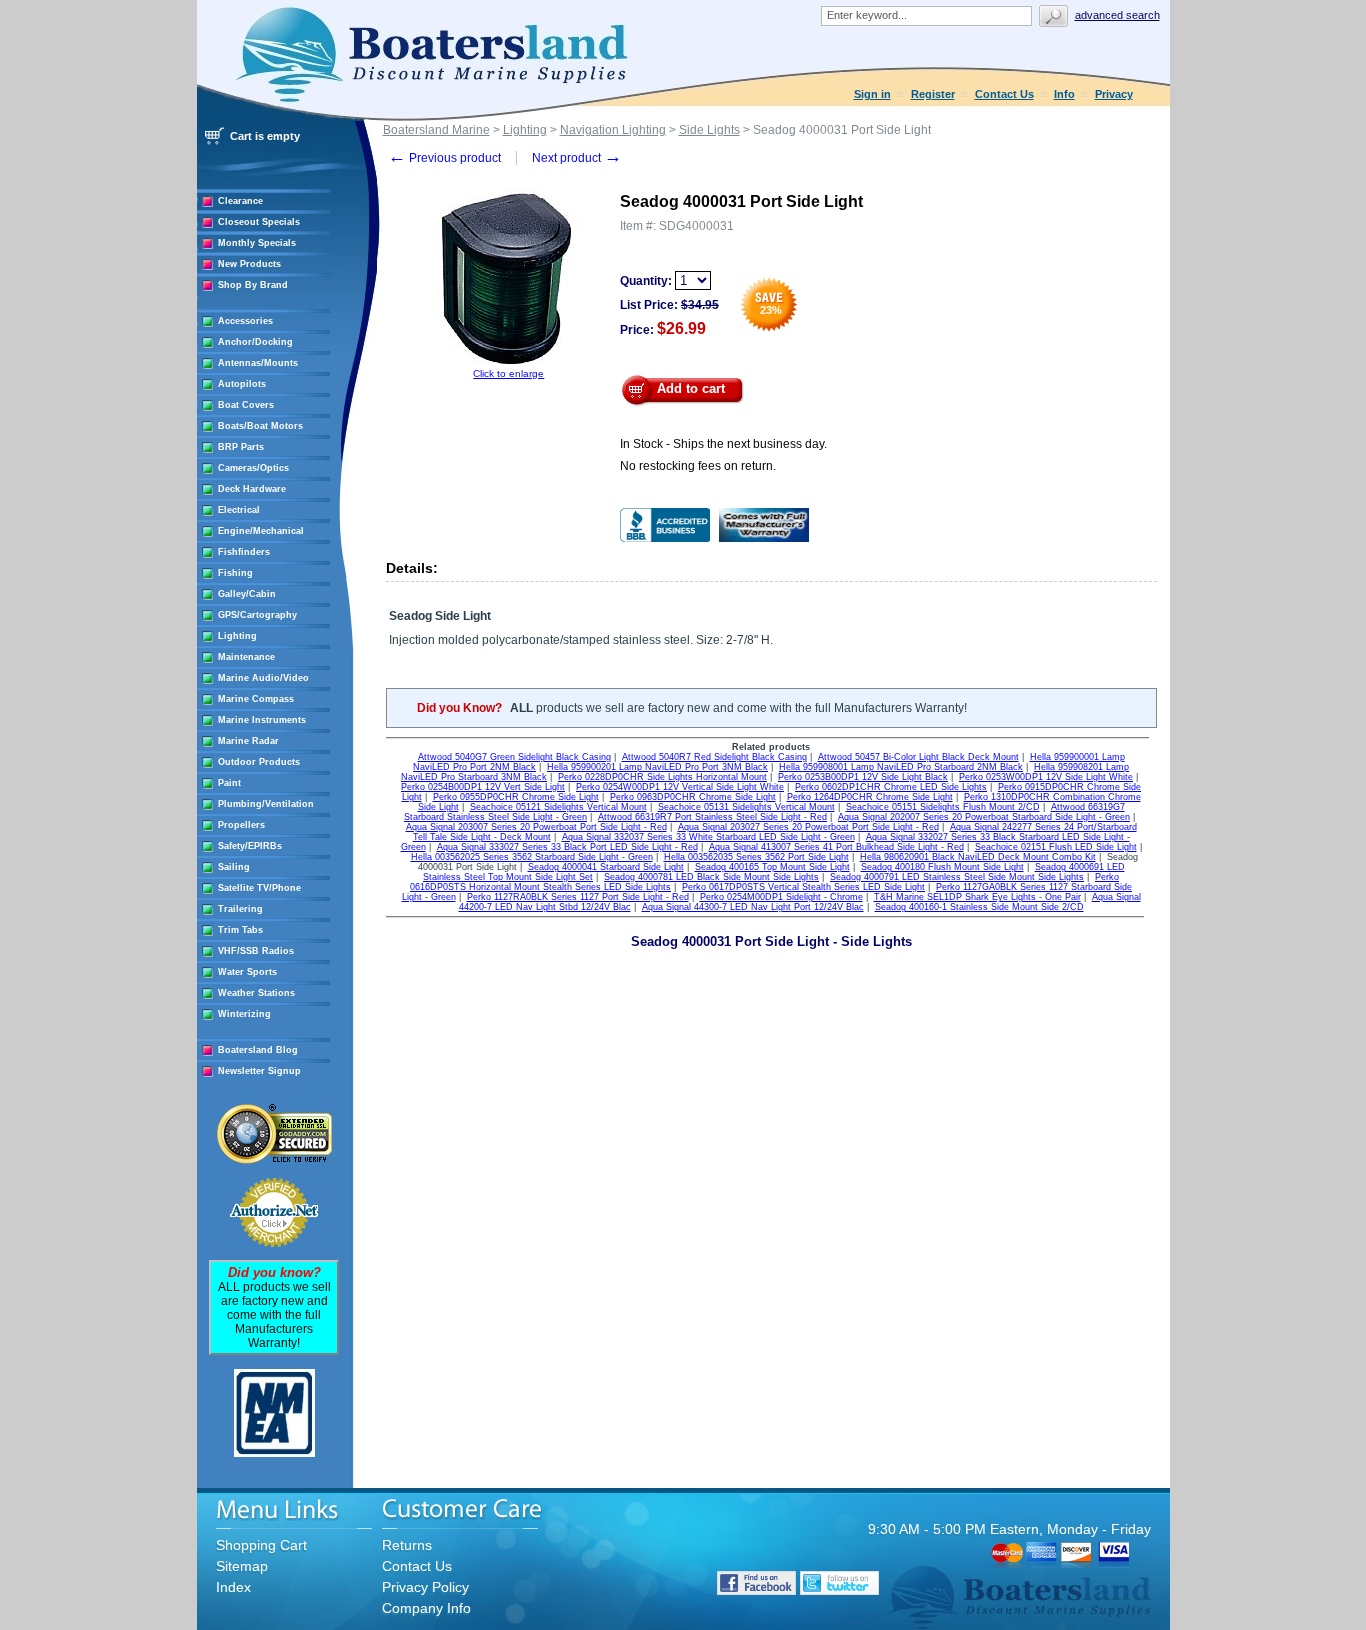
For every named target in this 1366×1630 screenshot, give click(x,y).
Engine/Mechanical (261, 531)
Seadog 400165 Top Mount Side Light (772, 867)
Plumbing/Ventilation (266, 804)
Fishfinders (244, 552)
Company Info (426, 1608)
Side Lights (709, 130)
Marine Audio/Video (263, 678)
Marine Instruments (262, 720)
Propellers (241, 825)
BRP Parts (241, 447)
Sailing (234, 867)
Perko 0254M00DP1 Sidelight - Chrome (781, 897)
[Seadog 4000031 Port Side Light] (509, 364)
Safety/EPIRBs (250, 846)
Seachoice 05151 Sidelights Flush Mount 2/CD (943, 807)
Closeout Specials (259, 222)
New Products (249, 264)
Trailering (240, 909)
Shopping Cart (261, 1545)
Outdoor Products (259, 762)
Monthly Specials (257, 243)
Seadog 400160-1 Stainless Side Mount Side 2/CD (979, 907)
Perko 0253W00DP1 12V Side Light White (1046, 777)
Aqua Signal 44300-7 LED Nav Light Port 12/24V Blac (753, 907)
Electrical (239, 510)
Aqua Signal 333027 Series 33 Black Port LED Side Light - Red (567, 847)
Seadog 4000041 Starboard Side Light (606, 867)
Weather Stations (256, 993)
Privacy (1114, 94)
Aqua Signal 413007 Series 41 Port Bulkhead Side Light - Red (836, 847)
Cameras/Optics (253, 468)
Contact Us (1004, 94)
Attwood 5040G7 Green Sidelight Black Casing (514, 757)
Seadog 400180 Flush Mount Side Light (942, 867)
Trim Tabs (240, 930)
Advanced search (1117, 15)
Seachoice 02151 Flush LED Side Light (1056, 847)
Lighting (237, 636)
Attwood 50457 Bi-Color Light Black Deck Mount (918, 757)
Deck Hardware (252, 489)
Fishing (235, 573)
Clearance (240, 201)
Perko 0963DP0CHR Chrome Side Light (693, 797)
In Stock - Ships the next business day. (723, 444)
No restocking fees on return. (698, 466)
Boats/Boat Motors (260, 426)
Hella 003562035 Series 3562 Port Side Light (756, 857)
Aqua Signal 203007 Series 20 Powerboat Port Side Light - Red (536, 827)
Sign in (872, 94)
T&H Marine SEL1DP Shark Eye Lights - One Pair (977, 897)
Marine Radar (248, 741)
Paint (229, 783)
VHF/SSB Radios (256, 951)
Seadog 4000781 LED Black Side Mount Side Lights (711, 877)
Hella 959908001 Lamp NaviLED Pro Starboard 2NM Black (901, 767)
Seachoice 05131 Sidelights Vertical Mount (746, 807)
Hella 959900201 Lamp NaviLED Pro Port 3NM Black (657, 767)
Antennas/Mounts (258, 363)
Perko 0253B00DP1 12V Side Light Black (863, 777)
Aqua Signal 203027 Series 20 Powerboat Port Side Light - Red (808, 827)
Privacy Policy (425, 1587)
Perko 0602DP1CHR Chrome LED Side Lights (891, 787)
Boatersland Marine (436, 130)
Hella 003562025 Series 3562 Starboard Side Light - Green (532, 857)
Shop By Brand (253, 285)
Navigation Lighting (613, 130)
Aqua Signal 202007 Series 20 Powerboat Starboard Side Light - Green (984, 817)
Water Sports (247, 972)
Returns (407, 1545)
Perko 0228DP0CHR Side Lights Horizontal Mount (662, 777)
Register (933, 94)
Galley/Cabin (247, 594)
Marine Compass (256, 699)
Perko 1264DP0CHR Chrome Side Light (870, 797)
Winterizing (244, 1014)
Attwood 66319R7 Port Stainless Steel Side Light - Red (712, 817)
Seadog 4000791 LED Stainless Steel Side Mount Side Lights (957, 877)
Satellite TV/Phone (259, 888)
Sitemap (242, 1566)
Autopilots (242, 384)
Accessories (245, 321)
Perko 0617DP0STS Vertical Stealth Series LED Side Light (803, 887)
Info (1064, 94)
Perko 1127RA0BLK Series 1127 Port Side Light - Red (578, 897)
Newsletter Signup (259, 1071)
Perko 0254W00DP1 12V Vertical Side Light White (680, 787)
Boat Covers (246, 405)
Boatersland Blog (258, 1050)
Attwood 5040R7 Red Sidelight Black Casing (714, 757)
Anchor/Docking (255, 342)
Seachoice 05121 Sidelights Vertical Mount (558, 807)
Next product (577, 158)
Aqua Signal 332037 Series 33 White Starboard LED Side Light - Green (708, 837)
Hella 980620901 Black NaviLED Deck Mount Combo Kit (978, 857)
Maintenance (246, 657)
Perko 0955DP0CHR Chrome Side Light (516, 797)
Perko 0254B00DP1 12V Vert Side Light (483, 787)
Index (233, 1587)
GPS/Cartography (257, 615)
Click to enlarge (508, 373)
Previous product (444, 158)
